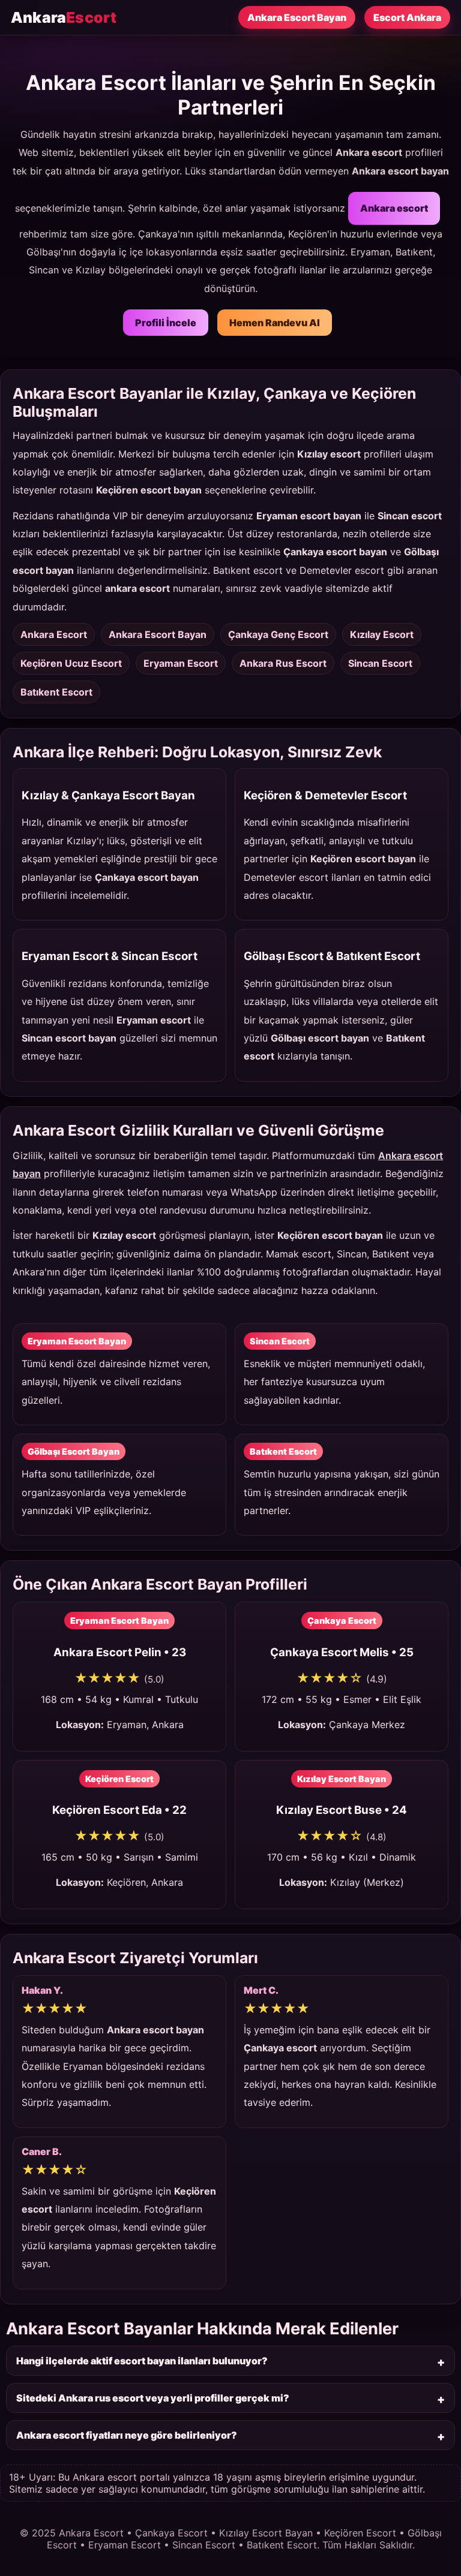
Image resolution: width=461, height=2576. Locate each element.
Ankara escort (394, 208)
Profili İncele (166, 323)
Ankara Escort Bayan (297, 17)
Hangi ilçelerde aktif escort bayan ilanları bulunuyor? (142, 2361)
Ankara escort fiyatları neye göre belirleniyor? (127, 2435)
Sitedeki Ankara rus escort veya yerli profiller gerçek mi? (153, 2398)
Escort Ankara (407, 17)
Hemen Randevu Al (275, 323)
